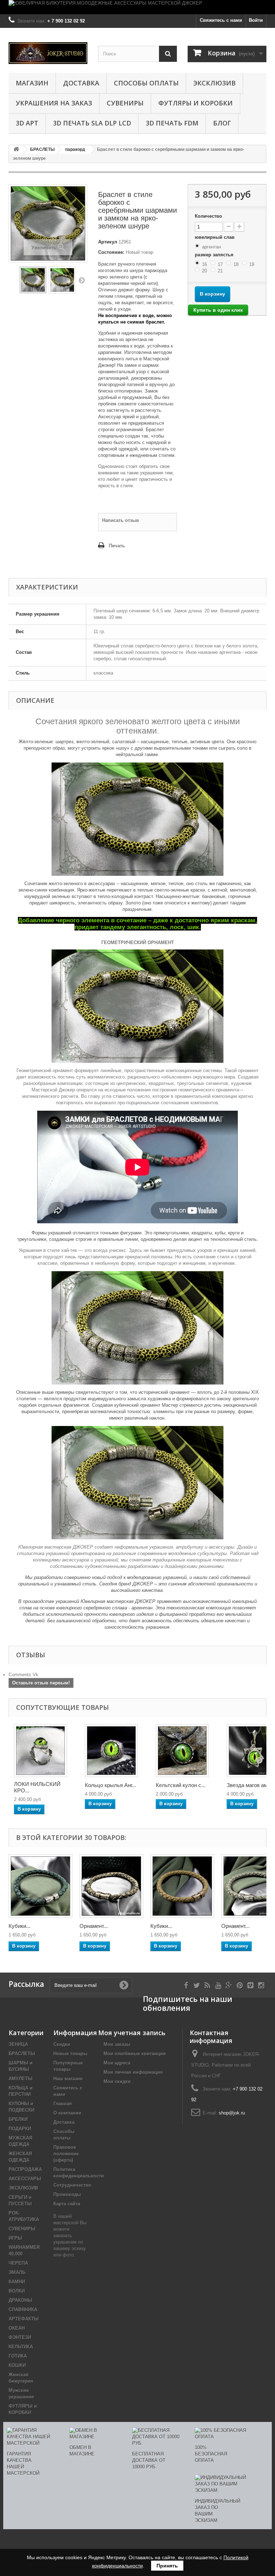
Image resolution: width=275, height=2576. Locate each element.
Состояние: (111, 252)
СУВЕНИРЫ (125, 103)
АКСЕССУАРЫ (25, 2179)
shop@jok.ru (232, 2113)
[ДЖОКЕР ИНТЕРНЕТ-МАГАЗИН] (48, 53)
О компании (67, 2113)
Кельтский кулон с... (181, 1785)
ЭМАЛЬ (17, 2272)
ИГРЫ (15, 2238)
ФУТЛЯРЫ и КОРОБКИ (196, 103)
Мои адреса (117, 2063)
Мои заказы (117, 2044)
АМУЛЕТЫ (21, 2079)
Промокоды (67, 2194)
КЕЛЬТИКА (21, 2347)
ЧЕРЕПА (18, 2263)
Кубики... (20, 1926)
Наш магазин (68, 2079)
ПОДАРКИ (20, 2129)
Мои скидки (117, 2081)
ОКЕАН (17, 2328)
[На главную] (16, 150)
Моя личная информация (133, 2072)
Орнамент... (94, 1926)
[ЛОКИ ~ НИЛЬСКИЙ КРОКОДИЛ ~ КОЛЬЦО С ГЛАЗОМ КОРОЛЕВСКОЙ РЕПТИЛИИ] (40, 1751)
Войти (256, 20)
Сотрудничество (72, 2185)
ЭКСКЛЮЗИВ (214, 83)
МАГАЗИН (32, 83)
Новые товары (70, 2054)
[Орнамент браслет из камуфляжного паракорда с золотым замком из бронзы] (111, 1886)
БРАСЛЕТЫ (22, 2054)
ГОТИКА (18, 2356)
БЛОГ (222, 123)
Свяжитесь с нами (221, 20)
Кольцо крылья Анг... (110, 1785)
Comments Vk (23, 1675)
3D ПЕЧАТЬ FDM (172, 123)
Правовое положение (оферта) (66, 2154)
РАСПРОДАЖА (25, 2169)
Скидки (62, 2044)
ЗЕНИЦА (18, 2044)
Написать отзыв (120, 520)
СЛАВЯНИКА (23, 2309)
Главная (63, 2104)
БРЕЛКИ (18, 2119)
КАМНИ (17, 2282)
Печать (117, 546)
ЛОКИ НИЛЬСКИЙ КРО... (37, 1787)
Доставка (81, 83)
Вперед (82, 280)
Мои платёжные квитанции (135, 2054)
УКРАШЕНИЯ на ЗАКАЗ (54, 103)
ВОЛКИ (17, 2291)
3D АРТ (27, 123)
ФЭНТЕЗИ (20, 2337)
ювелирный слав (215, 237)
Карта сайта (67, 2204)
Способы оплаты (146, 83)
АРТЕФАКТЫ (24, 2319)
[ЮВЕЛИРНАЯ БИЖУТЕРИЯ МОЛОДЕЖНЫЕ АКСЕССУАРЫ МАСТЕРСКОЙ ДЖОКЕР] (137, 7)
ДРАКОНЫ (20, 2300)
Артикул (108, 242)
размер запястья (215, 255)
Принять (167, 2566)
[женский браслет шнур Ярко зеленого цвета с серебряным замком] (33, 280)
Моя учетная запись (132, 2033)
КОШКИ (17, 2365)
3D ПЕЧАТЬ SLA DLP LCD (92, 123)
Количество (208, 216)
